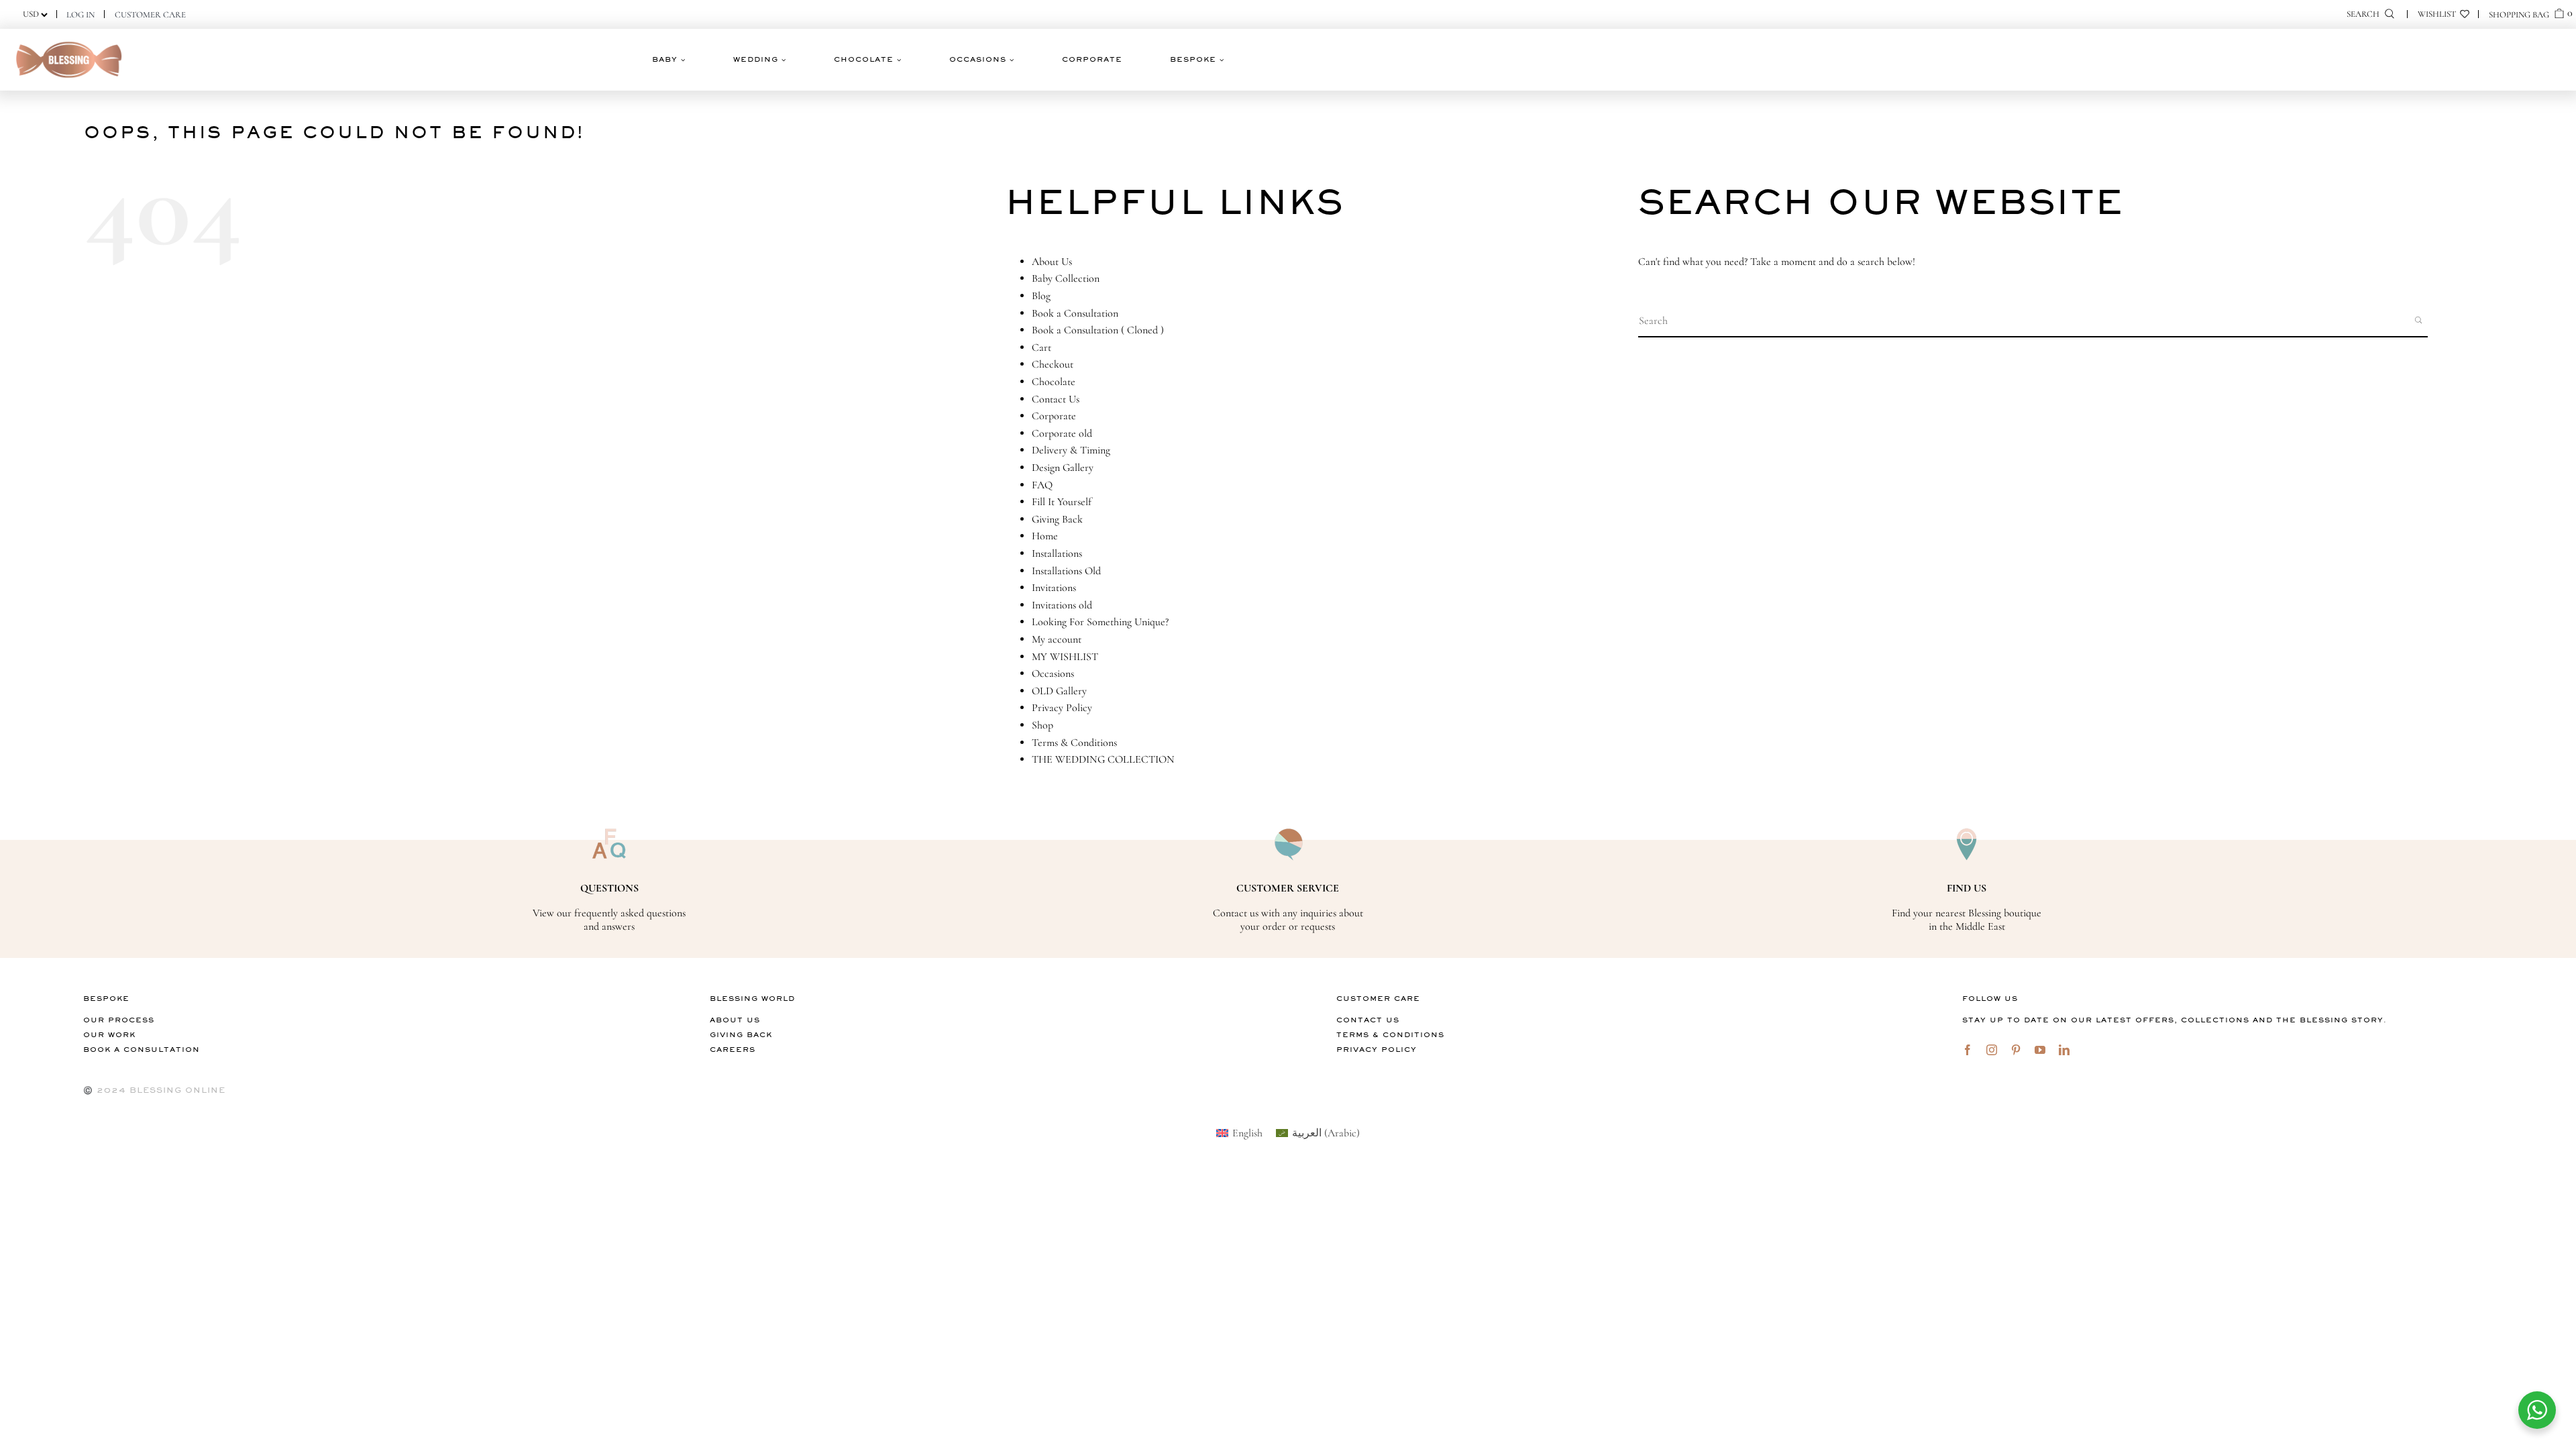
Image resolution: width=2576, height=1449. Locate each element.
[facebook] (1968, 1050)
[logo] (69, 42)
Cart (1041, 347)
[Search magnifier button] (2420, 320)
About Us (1052, 262)
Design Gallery (1063, 468)
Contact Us (1056, 399)
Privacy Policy (1062, 708)
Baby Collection (1066, 278)
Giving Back (1057, 519)
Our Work (109, 1035)
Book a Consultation (1075, 313)
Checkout (1053, 364)
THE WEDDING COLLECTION (1103, 759)
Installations (1057, 553)
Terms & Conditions (1074, 743)
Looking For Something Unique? (1100, 622)
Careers (733, 1050)
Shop (1042, 725)
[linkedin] (2064, 1050)
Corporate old (1062, 433)
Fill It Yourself (1062, 502)
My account (1057, 639)
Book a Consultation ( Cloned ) (1098, 330)
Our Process (119, 1020)
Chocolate (1054, 382)
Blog (1041, 296)
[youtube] (2040, 1050)
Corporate (1054, 416)
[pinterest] (2016, 1050)
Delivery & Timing (1071, 450)
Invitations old (1062, 605)
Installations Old (1066, 571)
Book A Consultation (142, 1050)
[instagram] (1992, 1050)
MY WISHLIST (1065, 657)
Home (1045, 536)
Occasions (1053, 674)
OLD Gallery (1059, 691)
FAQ (1042, 485)
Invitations (1054, 588)
